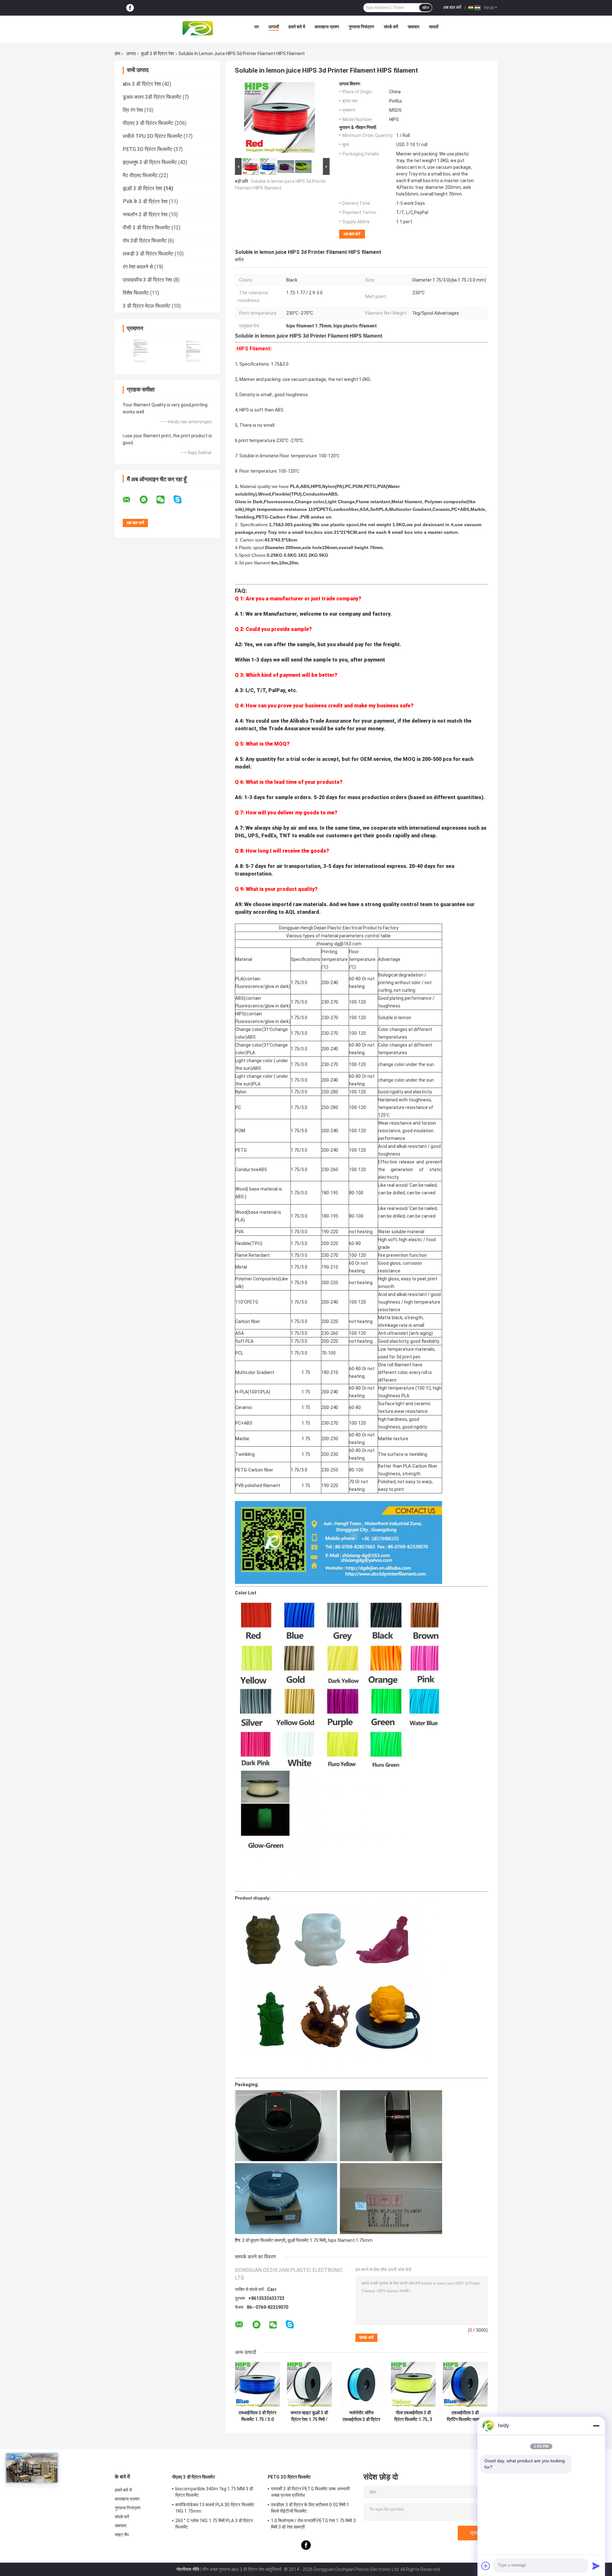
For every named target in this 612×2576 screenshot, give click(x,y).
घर (257, 27)
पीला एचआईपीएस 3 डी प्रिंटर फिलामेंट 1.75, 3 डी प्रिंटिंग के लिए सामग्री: (413, 2416)
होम (117, 54)
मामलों (434, 27)
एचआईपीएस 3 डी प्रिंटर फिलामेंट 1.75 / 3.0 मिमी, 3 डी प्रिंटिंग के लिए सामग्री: (257, 2416)
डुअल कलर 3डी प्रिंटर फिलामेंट (152, 97)
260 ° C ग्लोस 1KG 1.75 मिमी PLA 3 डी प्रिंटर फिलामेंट (214, 2524)
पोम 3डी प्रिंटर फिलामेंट (145, 241)
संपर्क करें (391, 27)
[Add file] (486, 2566)
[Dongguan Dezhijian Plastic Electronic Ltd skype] (182, 500)
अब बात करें (452, 7)
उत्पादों (274, 27)
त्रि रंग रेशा (133, 110)
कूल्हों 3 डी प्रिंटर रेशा (157, 54)
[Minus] (596, 2426)
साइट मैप (122, 2535)
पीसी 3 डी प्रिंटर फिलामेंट (146, 228)
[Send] (596, 2566)
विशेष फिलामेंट (136, 293)
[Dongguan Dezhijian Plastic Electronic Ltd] (199, 28)
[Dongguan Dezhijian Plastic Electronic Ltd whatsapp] (148, 500)
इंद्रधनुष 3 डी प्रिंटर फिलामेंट (150, 162)
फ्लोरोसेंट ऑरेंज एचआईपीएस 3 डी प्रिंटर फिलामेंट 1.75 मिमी (361, 2416)
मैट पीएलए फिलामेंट (140, 175)
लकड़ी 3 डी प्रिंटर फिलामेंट (148, 254)
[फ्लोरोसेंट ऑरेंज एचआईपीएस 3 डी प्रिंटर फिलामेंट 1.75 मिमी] (361, 2384)
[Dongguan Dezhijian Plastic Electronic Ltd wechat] (164, 500)
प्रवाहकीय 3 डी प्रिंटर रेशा (147, 280)
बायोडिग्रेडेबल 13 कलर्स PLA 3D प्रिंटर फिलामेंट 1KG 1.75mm (215, 2508)
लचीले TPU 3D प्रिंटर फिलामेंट (153, 136)
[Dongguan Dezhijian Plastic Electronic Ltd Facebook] (130, 8)
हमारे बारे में (297, 27)
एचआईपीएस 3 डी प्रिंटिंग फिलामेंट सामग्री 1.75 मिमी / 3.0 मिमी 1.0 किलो (465, 2416)
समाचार (414, 27)
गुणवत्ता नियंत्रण (361, 27)
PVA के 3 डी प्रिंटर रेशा (145, 201)
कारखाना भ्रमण (327, 27)
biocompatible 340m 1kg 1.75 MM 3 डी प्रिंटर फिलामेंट (214, 2492)
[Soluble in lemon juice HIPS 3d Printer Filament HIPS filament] (280, 119)
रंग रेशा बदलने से (138, 267)
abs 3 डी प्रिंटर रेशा (142, 84)
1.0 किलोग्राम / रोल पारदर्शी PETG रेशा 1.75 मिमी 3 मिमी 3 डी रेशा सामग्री (313, 2524)
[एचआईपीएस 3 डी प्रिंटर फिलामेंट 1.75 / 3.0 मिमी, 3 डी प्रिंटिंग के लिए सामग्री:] (257, 2384)
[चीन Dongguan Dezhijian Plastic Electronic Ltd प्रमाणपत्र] (141, 351)
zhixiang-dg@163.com (339, 944)
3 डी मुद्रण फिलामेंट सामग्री (264, 2240)
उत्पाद (131, 54)
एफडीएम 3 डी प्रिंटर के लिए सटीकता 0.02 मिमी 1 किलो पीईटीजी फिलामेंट (310, 2508)
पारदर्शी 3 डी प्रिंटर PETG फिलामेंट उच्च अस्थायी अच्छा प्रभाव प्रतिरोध (310, 2492)
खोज (426, 8)
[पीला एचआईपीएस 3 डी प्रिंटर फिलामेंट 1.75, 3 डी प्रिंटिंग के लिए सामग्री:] (413, 2384)
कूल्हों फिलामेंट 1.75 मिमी (307, 2240)
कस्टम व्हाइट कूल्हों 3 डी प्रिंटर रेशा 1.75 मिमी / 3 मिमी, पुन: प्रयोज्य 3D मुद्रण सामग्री (310, 2416)
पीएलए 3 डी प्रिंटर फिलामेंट (148, 123)
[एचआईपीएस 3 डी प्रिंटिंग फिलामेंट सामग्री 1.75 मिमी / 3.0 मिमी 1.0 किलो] (465, 2384)
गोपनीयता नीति (188, 2569)
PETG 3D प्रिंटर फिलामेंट (148, 149)
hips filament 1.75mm (350, 2240)
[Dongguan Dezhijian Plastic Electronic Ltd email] (131, 500)
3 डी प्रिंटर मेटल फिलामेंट (147, 306)
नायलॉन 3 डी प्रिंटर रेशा (145, 215)
